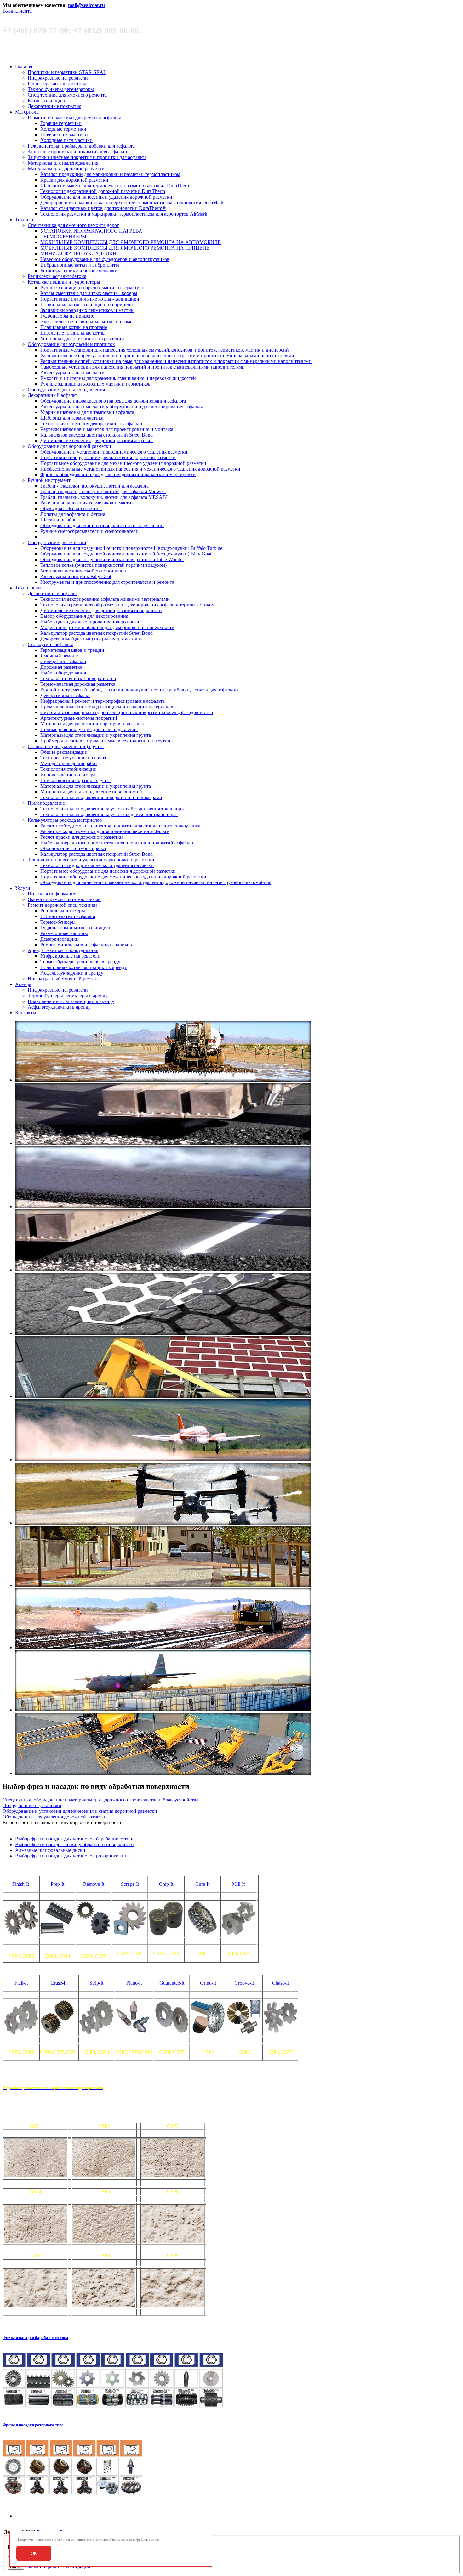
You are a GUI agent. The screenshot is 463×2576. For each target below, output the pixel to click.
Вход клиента (17, 11)
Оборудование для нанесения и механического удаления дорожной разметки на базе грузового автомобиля (156, 882)
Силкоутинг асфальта (51, 644)
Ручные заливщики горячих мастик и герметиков (94, 287)
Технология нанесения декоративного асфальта (91, 423)
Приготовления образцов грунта (75, 780)
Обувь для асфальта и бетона (71, 508)
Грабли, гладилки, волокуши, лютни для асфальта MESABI (104, 497)
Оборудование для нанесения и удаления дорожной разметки (106, 197)
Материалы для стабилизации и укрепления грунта (96, 735)
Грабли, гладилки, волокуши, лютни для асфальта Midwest (103, 491)
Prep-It (57, 1884)
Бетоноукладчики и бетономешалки (79, 271)
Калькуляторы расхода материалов (65, 820)
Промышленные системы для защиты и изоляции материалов (107, 707)
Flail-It (21, 1983)
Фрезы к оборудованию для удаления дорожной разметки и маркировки (118, 474)
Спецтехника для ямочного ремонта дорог (73, 225)
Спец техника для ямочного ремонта (67, 95)
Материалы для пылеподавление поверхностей (91, 792)
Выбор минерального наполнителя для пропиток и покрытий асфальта (117, 843)
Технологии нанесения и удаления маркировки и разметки (91, 860)
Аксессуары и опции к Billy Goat (76, 576)
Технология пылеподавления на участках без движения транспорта (113, 809)
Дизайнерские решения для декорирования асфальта (97, 440)
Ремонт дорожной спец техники (62, 905)
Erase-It (59, 1983)
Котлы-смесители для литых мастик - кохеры (89, 293)
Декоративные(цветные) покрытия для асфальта (92, 639)
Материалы (27, 112)
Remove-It (94, 1884)
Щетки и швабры (59, 520)
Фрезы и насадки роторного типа (33, 2425)
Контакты (26, 1013)
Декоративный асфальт (52, 395)
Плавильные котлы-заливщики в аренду (84, 967)
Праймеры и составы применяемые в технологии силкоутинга (108, 741)
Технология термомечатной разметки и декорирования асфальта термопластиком (128, 605)
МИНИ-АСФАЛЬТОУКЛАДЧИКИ (78, 254)
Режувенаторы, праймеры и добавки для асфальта (81, 146)
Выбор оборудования (63, 673)
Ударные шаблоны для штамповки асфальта (87, 412)
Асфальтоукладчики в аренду (72, 973)
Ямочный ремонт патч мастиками (64, 899)
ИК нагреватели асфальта (68, 916)
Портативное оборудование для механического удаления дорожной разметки (123, 463)
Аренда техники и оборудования (63, 950)
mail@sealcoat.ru (86, 5)
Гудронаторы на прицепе (67, 316)
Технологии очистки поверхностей (78, 678)
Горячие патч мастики (64, 135)
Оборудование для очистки (57, 542)
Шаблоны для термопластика (72, 418)
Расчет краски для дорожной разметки (82, 837)
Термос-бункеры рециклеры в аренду (80, 962)
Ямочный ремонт (59, 656)
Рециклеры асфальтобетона (57, 84)
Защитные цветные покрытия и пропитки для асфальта (87, 157)
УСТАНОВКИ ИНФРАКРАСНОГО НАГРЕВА (91, 231)
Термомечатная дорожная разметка (78, 684)
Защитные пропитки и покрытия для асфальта (77, 152)
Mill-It (238, 1884)
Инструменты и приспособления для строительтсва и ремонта (107, 582)
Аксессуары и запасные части (72, 372)
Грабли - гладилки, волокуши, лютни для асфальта (94, 486)
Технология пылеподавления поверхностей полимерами (101, 797)
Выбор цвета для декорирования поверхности (90, 622)
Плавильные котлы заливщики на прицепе (86, 304)
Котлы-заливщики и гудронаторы (64, 282)
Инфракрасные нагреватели (58, 78)
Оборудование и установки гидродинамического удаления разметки (114, 452)
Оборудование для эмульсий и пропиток (71, 344)
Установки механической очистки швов (83, 571)
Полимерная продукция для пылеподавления (89, 729)
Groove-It (244, 1983)
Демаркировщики (60, 939)
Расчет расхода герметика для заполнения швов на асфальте (105, 831)
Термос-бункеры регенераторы (61, 89)
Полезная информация (52, 894)
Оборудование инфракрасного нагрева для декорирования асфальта (113, 401)
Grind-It (208, 1983)
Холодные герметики (63, 129)
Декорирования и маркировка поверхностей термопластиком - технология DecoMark (132, 203)
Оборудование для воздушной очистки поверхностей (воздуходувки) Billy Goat (126, 554)
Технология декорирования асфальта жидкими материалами (105, 599)
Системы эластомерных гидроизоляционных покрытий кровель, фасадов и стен (127, 712)
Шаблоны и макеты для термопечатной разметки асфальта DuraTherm (115, 186)
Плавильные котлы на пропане (74, 327)
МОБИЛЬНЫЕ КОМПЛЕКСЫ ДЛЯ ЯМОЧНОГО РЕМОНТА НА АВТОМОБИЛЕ (131, 242)
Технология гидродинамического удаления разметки (97, 865)
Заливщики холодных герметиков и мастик (87, 310)
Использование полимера (68, 775)
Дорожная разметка (61, 667)
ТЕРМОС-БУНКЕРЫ (63, 237)
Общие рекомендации (64, 752)
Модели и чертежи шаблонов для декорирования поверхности (107, 627)
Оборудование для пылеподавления (66, 389)
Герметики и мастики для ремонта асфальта (74, 118)
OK (34, 2553)
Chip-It (166, 1884)
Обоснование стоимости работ (73, 848)
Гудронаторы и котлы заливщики (76, 928)
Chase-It (280, 1983)
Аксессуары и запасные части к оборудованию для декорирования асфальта (122, 406)
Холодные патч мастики (66, 140)
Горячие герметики (61, 123)
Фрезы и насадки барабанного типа (35, 2338)
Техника (24, 220)
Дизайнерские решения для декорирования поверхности (101, 610)
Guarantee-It (172, 1983)
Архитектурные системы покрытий (79, 718)
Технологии (28, 588)
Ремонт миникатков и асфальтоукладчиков (86, 945)
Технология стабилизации (69, 769)
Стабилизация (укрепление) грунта (66, 746)
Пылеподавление (46, 803)
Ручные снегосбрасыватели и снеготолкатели (89, 531)
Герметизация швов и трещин (72, 650)
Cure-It (202, 1884)
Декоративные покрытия (54, 106)
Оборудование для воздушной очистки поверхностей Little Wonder (112, 559)
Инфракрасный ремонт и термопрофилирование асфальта (103, 701)
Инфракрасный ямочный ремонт (63, 979)
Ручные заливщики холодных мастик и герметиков (95, 384)
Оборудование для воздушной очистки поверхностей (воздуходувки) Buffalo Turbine (131, 548)
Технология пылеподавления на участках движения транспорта (109, 814)
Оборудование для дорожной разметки (69, 446)
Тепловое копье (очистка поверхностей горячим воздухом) (103, 565)
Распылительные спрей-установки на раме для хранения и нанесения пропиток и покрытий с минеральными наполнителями (176, 361)
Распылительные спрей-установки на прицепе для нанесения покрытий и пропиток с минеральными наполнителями (167, 355)
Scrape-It (130, 1884)
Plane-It (134, 1983)
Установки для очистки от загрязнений (82, 338)
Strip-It (96, 1983)
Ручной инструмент (49, 480)
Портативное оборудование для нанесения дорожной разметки (108, 457)
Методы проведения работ (69, 763)
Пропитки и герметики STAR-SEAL (67, 72)
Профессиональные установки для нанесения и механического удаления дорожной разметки (140, 469)
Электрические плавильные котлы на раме (86, 321)
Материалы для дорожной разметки (66, 169)
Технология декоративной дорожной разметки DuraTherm (103, 191)
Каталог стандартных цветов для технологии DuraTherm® (103, 208)
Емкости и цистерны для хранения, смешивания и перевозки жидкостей (118, 378)
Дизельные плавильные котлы (73, 333)
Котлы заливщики (47, 101)
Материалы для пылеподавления (63, 163)
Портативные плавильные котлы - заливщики (90, 299)
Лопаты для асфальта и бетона (73, 514)
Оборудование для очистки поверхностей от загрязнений (102, 525)
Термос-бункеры (58, 922)
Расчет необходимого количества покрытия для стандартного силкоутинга (120, 826)
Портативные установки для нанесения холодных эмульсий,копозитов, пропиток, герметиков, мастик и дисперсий (165, 350)
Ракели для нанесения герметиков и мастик (87, 503)
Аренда (23, 984)
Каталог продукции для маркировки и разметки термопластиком (110, 174)
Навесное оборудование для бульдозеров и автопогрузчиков (105, 259)
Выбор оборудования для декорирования (84, 616)
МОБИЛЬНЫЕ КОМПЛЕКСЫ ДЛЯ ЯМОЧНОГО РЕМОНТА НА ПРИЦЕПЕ (125, 248)
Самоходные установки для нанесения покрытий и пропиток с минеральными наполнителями (143, 367)
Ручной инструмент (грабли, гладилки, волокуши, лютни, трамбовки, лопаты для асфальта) (139, 690)
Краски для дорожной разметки (74, 180)
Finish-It (21, 1884)
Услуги (23, 888)
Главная (24, 67)
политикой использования (115, 2539)
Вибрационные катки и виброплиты (80, 265)
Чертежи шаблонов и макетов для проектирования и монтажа (107, 429)
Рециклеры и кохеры (63, 911)
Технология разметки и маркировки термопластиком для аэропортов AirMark (124, 214)
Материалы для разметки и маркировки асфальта (93, 724)
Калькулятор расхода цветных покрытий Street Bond (97, 435)
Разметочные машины (64, 933)
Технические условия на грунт (73, 758)
